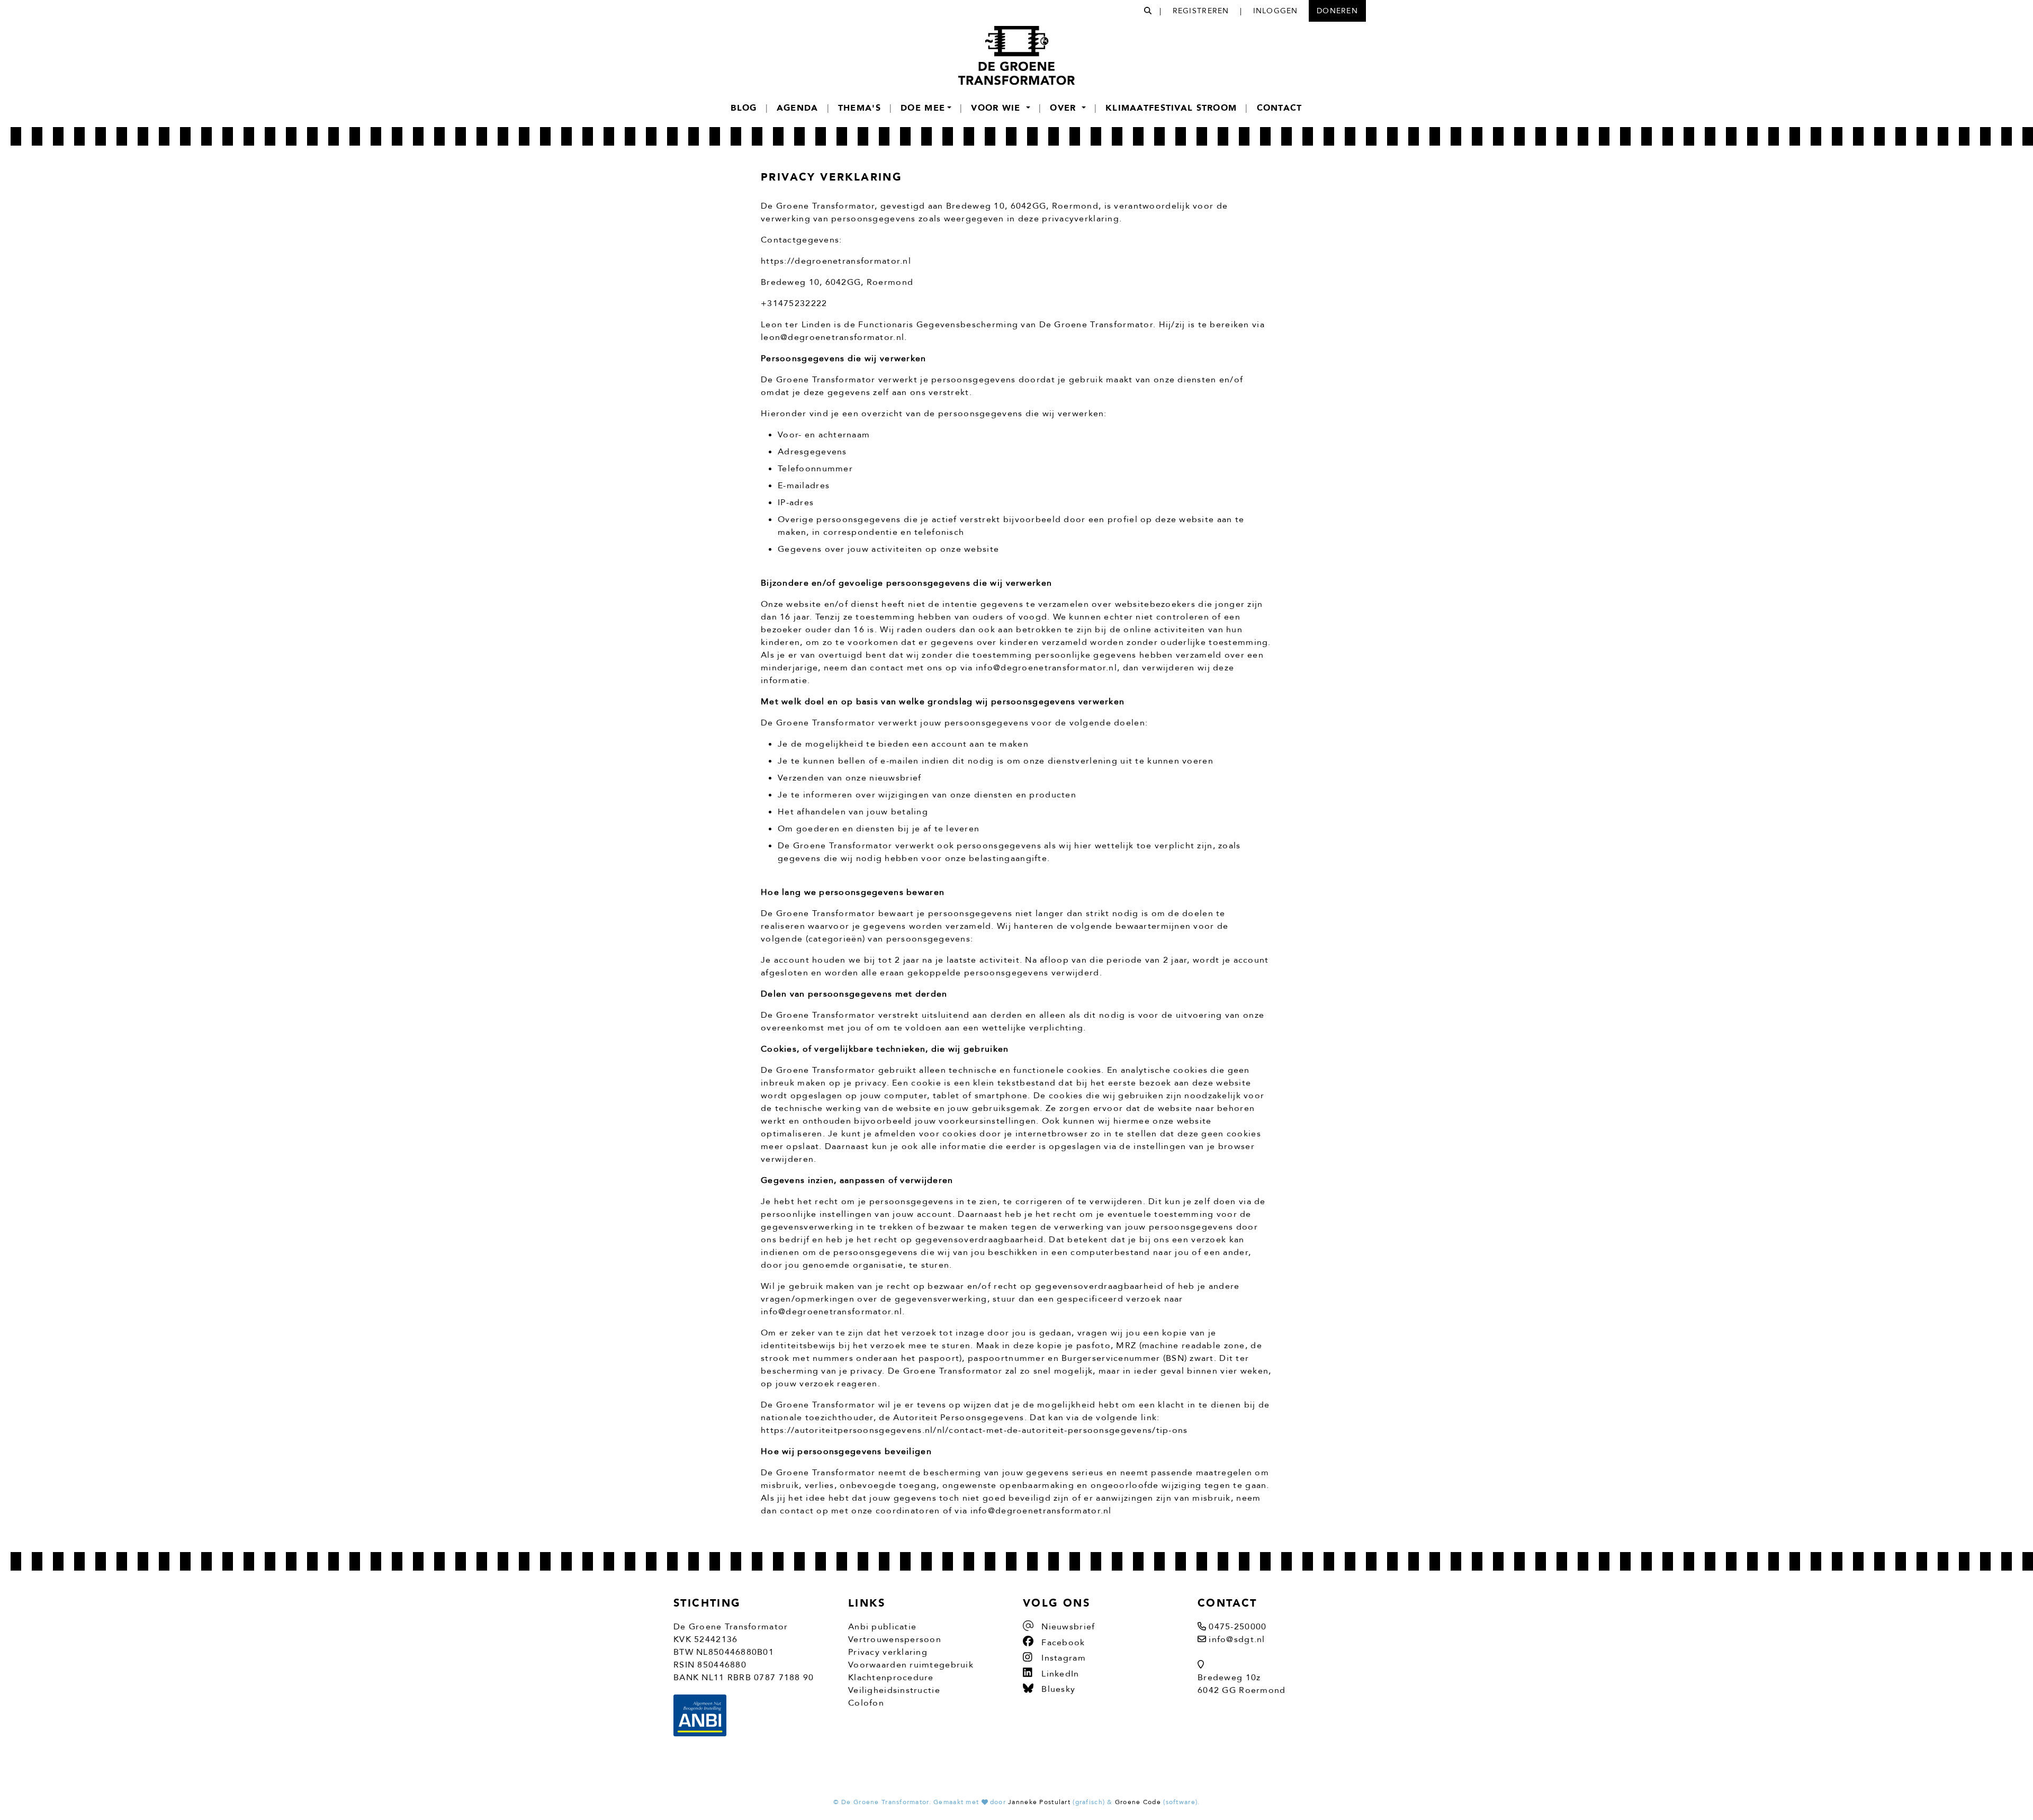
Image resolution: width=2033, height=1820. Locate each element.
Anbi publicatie (882, 1627)
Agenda (798, 108)
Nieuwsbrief (1067, 1627)
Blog (744, 108)
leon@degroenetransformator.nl (833, 337)
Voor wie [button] (997, 108)
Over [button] (1064, 108)
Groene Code (1138, 1802)
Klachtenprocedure (891, 1678)
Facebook (1062, 1643)
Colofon (866, 1703)
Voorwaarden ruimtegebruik (911, 1665)
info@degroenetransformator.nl (1046, 668)
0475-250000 (1238, 1627)
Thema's (860, 108)
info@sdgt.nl (1237, 1639)
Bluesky (1057, 1689)
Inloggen (1276, 11)
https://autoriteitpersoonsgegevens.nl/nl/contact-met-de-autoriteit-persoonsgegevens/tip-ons (974, 1430)
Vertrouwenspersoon (895, 1639)
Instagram (1062, 1658)
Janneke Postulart (1039, 1802)
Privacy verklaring (888, 1652)
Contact (1280, 108)
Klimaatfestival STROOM (1171, 108)
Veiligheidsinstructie (894, 1690)
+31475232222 (794, 303)
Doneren (1337, 11)
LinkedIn (1059, 1674)
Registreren (1201, 11)
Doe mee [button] (923, 108)
